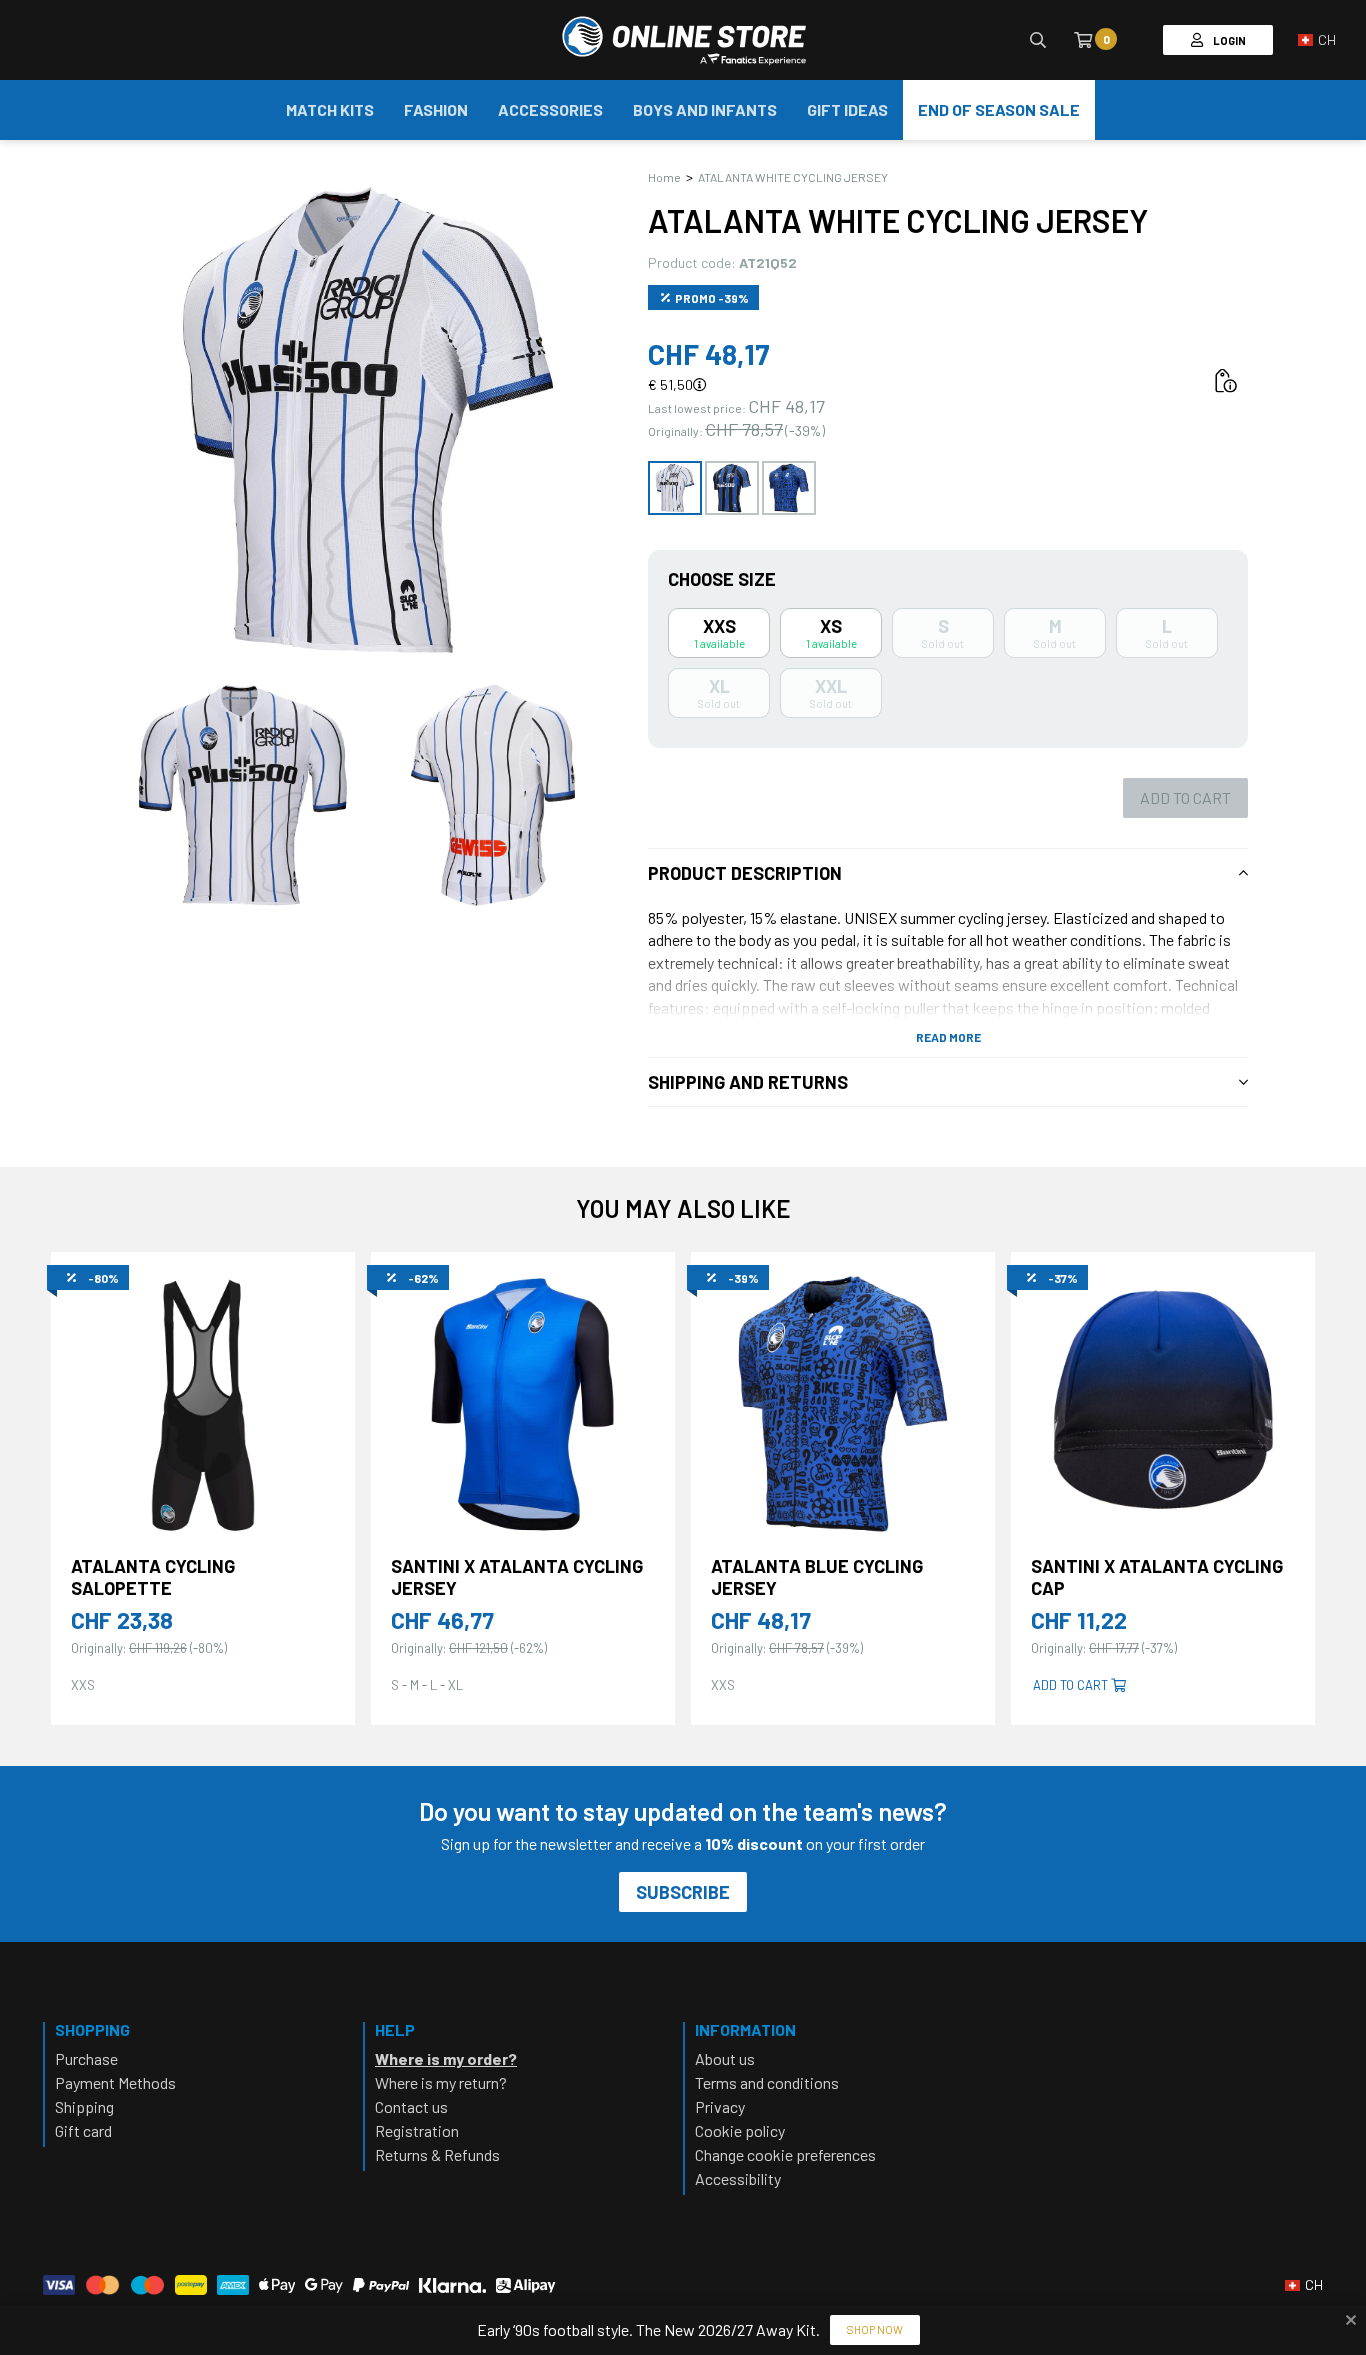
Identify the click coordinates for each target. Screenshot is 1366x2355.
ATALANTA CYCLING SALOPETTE (153, 1577)
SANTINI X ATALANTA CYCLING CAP (1157, 1577)
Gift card (83, 2130)
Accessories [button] (550, 109)
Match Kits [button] (330, 109)
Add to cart (1185, 797)
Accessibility (738, 2178)
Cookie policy (740, 2130)
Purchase (86, 2058)
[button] (1317, 40)
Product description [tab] (745, 873)
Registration (417, 2130)
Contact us (411, 2106)
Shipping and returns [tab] (748, 1082)
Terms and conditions (767, 2082)
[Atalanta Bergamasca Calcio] (683, 40)
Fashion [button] (436, 109)
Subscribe (683, 1892)
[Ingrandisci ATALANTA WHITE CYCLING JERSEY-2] (493, 795)
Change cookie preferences (785, 2154)
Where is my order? (446, 2058)
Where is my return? (441, 2082)
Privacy (720, 2106)
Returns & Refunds (437, 2154)
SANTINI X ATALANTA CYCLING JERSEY (517, 1577)
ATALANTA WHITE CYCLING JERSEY (793, 177)
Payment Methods (115, 2082)
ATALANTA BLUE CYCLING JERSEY (817, 1577)
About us (725, 2058)
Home (664, 177)
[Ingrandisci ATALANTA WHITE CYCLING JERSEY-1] (243, 795)
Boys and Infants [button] (705, 109)
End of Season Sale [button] (999, 109)
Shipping (84, 2106)
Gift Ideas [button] (847, 109)
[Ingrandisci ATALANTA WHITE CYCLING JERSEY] (368, 420)
